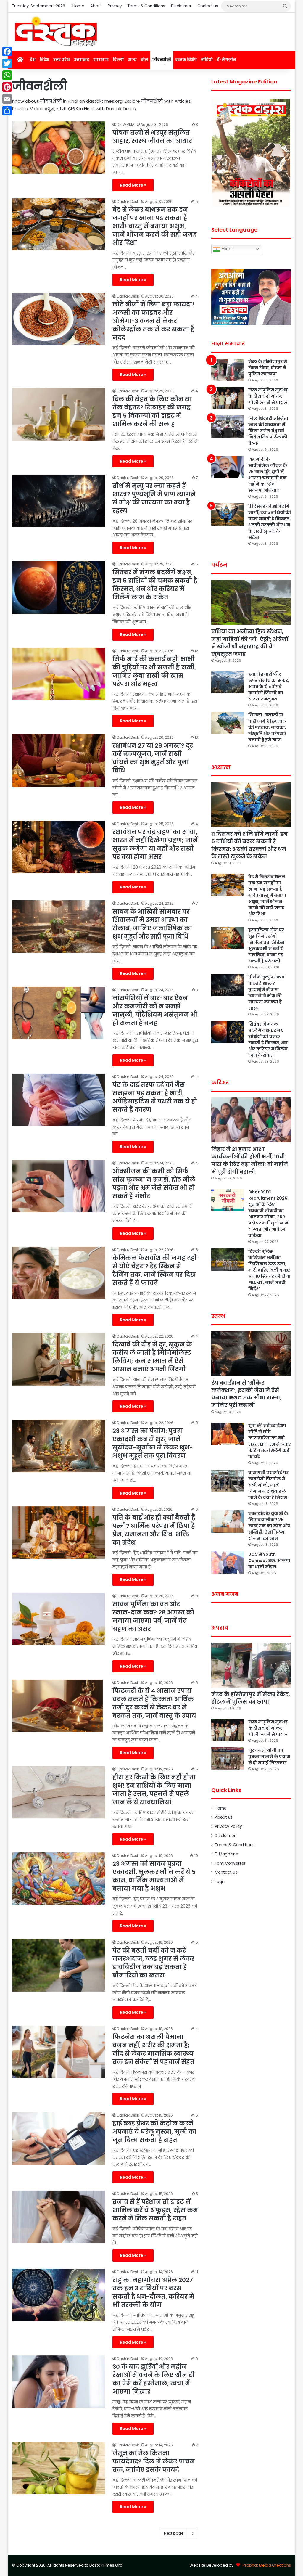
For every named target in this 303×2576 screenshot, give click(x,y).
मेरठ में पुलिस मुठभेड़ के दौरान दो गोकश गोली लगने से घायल (268, 396)
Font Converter (230, 1863)
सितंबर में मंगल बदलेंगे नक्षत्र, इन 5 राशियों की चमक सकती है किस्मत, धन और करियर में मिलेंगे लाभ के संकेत (155, 585)
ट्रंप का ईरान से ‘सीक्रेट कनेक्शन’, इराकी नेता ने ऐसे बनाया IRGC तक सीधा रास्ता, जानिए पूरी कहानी (246, 1394)
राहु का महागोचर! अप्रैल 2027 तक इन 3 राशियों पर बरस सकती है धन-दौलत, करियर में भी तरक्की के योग (153, 2292)
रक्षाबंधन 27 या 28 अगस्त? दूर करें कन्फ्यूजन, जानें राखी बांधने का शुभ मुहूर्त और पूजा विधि (153, 758)
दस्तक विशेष (186, 60)
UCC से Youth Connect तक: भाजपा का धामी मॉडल (269, 1561)
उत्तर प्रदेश (62, 60)
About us (224, 1817)
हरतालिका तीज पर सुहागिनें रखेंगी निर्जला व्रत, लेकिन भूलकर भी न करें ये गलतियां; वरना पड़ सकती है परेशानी (266, 945)
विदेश (44, 60)
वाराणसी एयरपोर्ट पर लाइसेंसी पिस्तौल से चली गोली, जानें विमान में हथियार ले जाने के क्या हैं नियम (268, 1485)
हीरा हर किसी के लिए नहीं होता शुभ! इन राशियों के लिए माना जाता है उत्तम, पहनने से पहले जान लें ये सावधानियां (154, 1790)
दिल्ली (118, 60)
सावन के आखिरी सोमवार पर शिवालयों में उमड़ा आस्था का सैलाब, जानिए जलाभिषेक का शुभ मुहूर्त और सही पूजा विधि (152, 924)
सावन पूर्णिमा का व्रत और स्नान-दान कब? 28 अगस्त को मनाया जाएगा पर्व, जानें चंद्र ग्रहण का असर (153, 1616)
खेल (145, 60)
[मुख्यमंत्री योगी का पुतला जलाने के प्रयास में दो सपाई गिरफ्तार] (228, 1758)
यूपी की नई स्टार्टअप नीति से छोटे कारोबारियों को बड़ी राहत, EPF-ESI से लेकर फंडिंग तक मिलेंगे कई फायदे (270, 1441)
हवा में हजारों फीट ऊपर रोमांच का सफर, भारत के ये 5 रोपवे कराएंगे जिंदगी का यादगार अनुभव (269, 687)
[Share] (7, 111)
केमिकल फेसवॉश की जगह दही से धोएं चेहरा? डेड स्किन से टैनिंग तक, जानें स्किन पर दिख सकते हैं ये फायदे (155, 1270)
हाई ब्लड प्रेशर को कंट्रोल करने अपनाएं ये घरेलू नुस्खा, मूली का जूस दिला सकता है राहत (154, 2132)
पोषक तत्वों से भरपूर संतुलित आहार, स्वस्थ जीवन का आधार (152, 137)
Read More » (133, 185)
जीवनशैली (162, 60)
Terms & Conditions (146, 6)
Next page (174, 2533)
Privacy (115, 6)
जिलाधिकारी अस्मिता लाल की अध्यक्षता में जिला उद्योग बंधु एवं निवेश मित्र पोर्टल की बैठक (268, 431)
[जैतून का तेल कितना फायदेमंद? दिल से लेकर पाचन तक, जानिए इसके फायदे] (59, 2468)
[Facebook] (7, 52)
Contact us (208, 6)
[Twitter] (7, 63)
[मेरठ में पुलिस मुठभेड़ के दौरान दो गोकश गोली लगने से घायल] (228, 398)
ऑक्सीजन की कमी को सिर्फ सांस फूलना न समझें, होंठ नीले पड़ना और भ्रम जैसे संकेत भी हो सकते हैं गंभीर (154, 1184)
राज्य (132, 60)
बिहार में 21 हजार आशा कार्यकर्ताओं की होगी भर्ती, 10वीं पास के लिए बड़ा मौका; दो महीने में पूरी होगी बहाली (250, 1160)
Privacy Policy (228, 1827)
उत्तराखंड (82, 60)
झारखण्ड (101, 60)
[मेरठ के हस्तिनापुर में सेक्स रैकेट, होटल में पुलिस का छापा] (228, 370)
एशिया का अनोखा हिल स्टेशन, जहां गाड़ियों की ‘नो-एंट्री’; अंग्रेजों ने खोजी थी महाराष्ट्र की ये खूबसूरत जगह (250, 643)
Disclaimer (181, 6)
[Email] (7, 99)
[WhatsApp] (7, 75)
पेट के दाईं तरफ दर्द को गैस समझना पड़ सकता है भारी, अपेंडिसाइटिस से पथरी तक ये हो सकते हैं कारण (155, 1097)
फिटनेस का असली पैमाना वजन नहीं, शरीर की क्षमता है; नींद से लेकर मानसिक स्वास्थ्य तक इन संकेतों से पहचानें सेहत (153, 2049)
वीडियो (207, 60)
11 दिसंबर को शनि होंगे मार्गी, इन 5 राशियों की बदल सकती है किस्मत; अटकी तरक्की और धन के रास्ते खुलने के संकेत (270, 522)
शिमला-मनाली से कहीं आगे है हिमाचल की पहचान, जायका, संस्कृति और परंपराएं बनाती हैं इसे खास (267, 727)
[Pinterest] (7, 87)
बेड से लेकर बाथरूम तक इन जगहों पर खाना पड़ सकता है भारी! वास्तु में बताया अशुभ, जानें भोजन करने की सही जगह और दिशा (155, 226)
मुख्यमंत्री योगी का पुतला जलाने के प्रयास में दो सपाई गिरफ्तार (269, 1757)
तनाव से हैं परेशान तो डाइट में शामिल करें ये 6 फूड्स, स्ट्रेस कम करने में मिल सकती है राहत (155, 2210)
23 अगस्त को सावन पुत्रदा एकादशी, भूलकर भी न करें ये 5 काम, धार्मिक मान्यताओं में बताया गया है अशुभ (154, 1876)
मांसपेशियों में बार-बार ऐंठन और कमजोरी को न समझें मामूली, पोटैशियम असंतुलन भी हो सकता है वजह (155, 1010)
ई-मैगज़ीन (227, 60)
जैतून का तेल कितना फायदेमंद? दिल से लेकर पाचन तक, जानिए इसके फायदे (154, 2461)
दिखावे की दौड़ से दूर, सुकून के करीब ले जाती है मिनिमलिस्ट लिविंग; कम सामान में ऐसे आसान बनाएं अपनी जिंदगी (152, 1357)
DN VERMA (126, 124)
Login (220, 1882)
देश (33, 60)
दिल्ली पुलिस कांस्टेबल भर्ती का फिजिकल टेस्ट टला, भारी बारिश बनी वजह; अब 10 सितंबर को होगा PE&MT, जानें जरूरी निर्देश (269, 1270)
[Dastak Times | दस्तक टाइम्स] (56, 32)
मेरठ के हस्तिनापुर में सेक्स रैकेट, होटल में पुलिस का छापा (268, 368)
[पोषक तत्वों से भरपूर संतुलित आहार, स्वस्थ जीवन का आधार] (59, 148)
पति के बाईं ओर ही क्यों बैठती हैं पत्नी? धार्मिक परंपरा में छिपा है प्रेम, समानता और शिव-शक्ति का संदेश (154, 1530)
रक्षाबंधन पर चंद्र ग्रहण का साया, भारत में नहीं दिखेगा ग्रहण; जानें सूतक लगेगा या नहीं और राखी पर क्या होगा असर (155, 844)
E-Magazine (227, 1854)
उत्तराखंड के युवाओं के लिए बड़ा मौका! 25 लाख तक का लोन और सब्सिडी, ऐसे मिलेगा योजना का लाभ (269, 1526)
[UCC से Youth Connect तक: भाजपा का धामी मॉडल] (228, 1562)
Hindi (226, 249)
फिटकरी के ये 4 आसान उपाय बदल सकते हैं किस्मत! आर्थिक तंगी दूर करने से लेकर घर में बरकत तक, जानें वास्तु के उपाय (154, 1703)
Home (78, 6)
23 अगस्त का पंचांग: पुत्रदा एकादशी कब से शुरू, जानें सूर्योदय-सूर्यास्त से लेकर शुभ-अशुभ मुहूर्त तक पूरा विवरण (153, 1443)
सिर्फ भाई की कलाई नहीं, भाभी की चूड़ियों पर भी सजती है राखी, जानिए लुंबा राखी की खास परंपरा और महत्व (154, 671)
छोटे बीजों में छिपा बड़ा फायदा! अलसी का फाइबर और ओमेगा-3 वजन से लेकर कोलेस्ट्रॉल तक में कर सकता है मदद (153, 321)
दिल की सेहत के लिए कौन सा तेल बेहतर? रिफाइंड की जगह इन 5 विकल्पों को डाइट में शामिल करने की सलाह (152, 412)
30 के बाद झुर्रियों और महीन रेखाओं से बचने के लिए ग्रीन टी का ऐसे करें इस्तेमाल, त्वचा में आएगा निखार (154, 2379)
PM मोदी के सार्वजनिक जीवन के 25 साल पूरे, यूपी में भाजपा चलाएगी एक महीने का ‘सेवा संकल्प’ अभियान (268, 475)
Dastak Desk (128, 201)
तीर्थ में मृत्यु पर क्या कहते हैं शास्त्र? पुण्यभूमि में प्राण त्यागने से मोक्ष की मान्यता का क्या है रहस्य (154, 498)
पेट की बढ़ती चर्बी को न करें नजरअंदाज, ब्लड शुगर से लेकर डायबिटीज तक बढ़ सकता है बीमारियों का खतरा (153, 1963)
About (96, 6)
